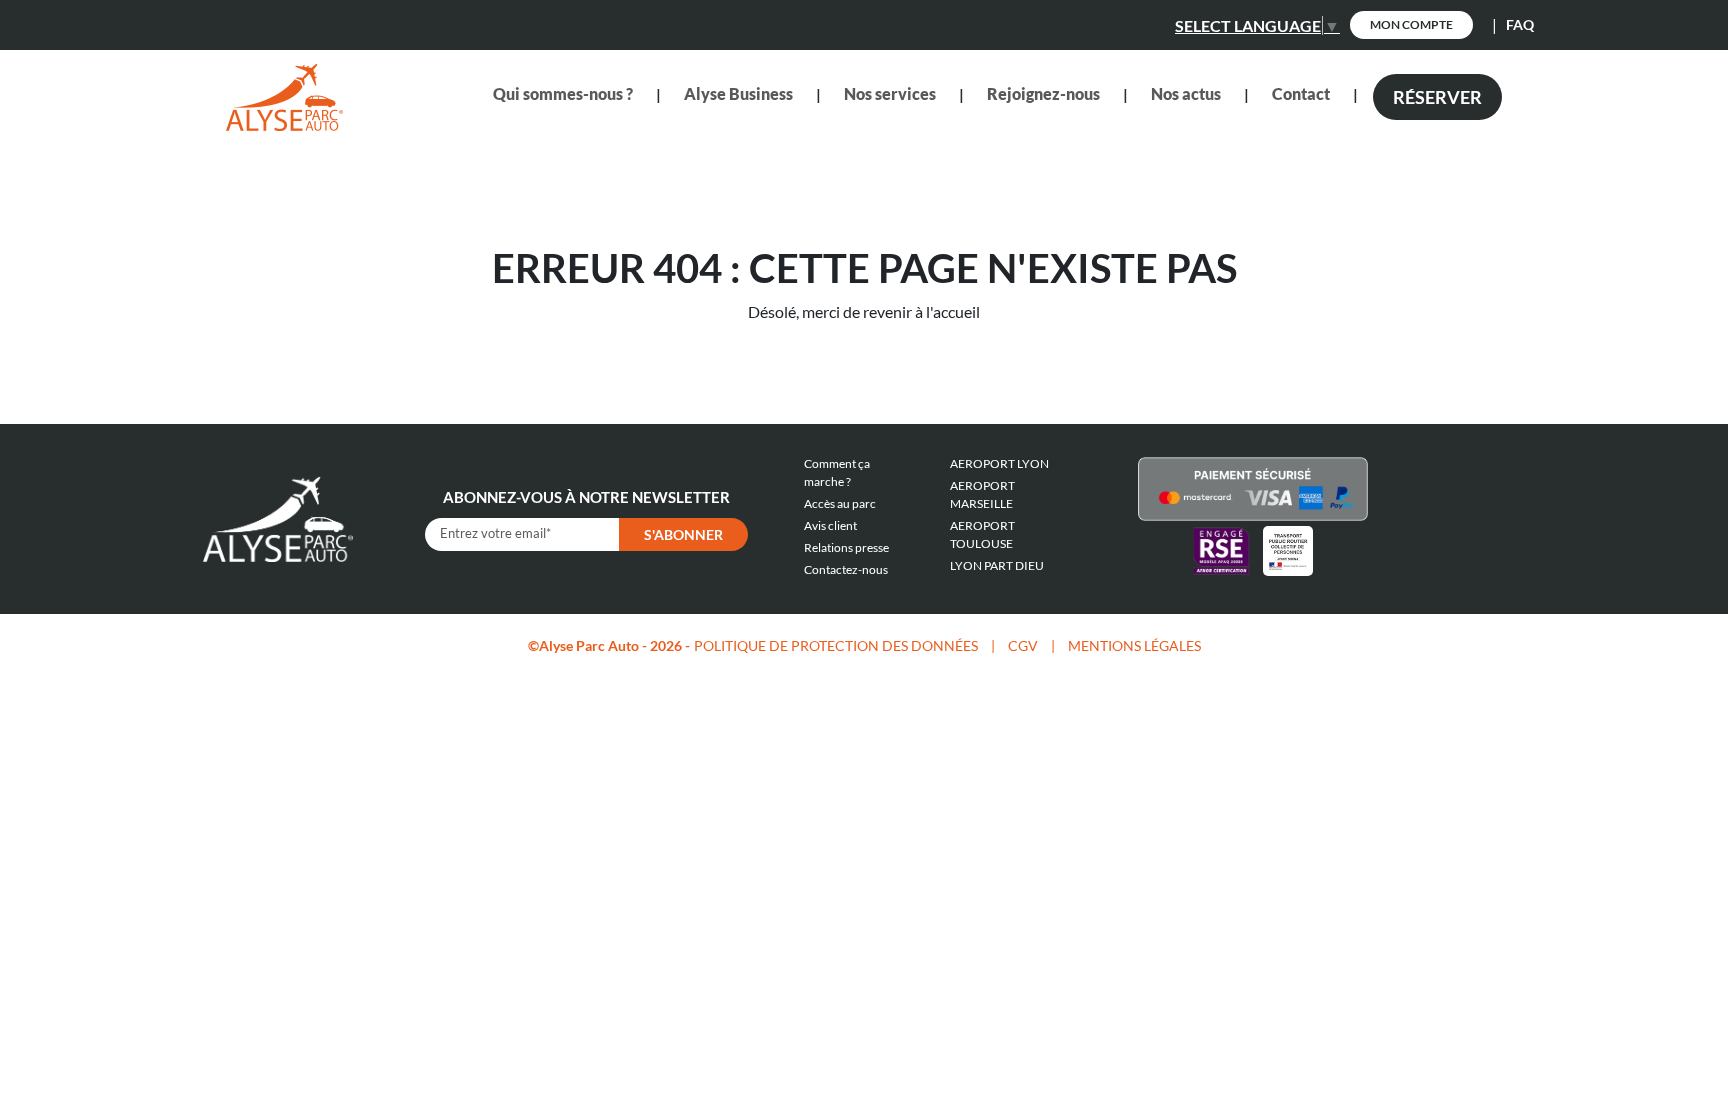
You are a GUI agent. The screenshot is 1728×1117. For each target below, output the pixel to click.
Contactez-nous (846, 569)
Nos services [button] (890, 93)
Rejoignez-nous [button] (1043, 93)
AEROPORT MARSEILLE (982, 494)
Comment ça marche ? (837, 472)
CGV (1023, 645)
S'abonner (683, 534)
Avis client (830, 525)
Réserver (1437, 97)
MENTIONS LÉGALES (1134, 645)
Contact (1301, 93)
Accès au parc (840, 503)
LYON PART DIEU (997, 565)
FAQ (1520, 24)
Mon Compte (1411, 24)
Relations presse (846, 547)
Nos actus (1186, 93)
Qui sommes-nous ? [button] (563, 93)
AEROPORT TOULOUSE (982, 534)
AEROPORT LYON (999, 463)
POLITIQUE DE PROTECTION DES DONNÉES (836, 645)
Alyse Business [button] (738, 93)
